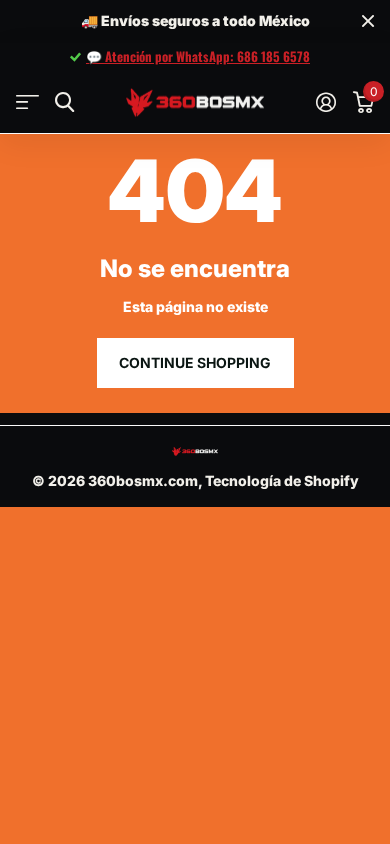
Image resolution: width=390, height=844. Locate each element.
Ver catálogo (27, 102)
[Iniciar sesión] (325, 102)
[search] (64, 102)
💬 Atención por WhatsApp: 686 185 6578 (198, 56)
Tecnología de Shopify (282, 480)
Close (368, 21)
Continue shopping (195, 362)
